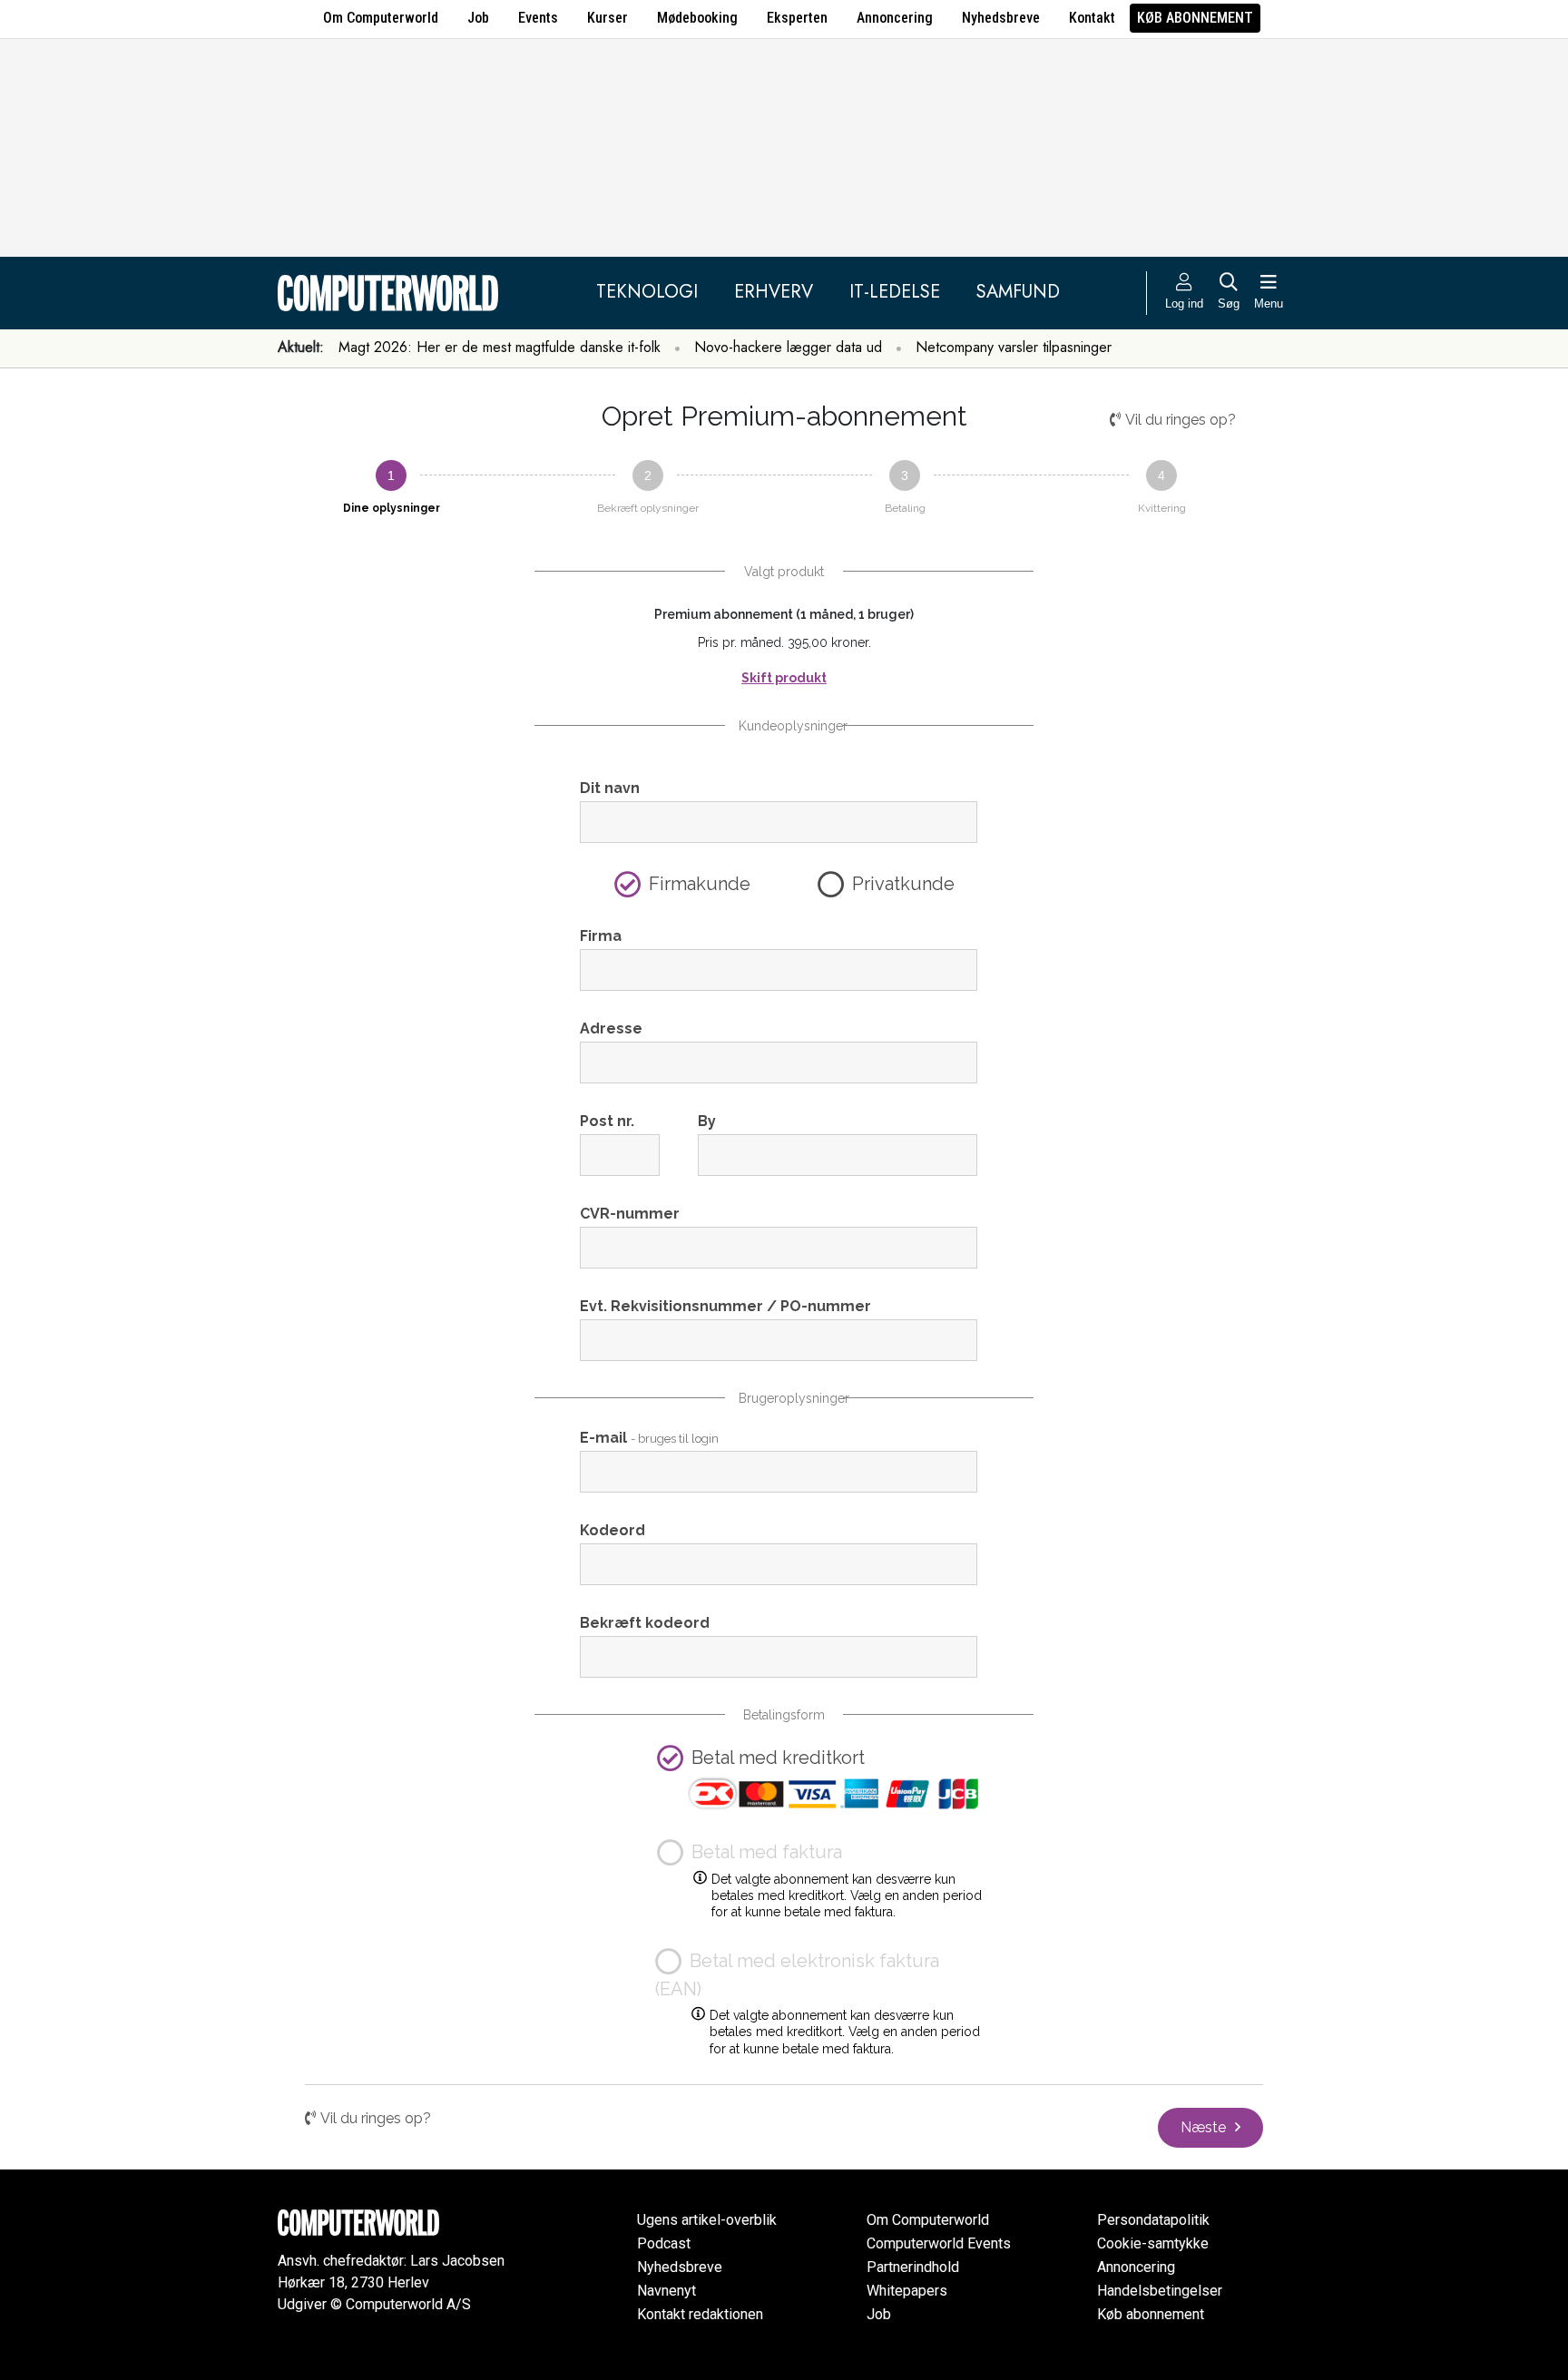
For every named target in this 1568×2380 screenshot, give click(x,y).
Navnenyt (666, 2291)
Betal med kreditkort (778, 1758)
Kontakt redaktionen (700, 2314)
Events (538, 18)
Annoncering (895, 18)
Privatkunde (903, 884)
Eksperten (797, 18)
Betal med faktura (764, 1852)
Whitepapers (907, 2291)
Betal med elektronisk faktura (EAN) (797, 1975)
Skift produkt (784, 678)
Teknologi (647, 292)
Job (478, 18)
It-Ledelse (895, 292)
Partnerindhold (913, 2267)
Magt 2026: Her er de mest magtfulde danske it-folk (500, 347)
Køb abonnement (1195, 18)
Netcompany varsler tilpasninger (1014, 347)
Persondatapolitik (1153, 2220)
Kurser (608, 18)
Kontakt (1092, 18)
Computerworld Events (939, 2243)
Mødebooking (697, 18)
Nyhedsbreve (1001, 18)
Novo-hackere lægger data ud (788, 347)
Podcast (664, 2243)
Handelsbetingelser (1160, 2291)
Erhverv (774, 292)
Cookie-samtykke (1153, 2243)
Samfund (1018, 292)
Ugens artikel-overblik (707, 2220)
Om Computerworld (381, 18)
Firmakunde (700, 884)
